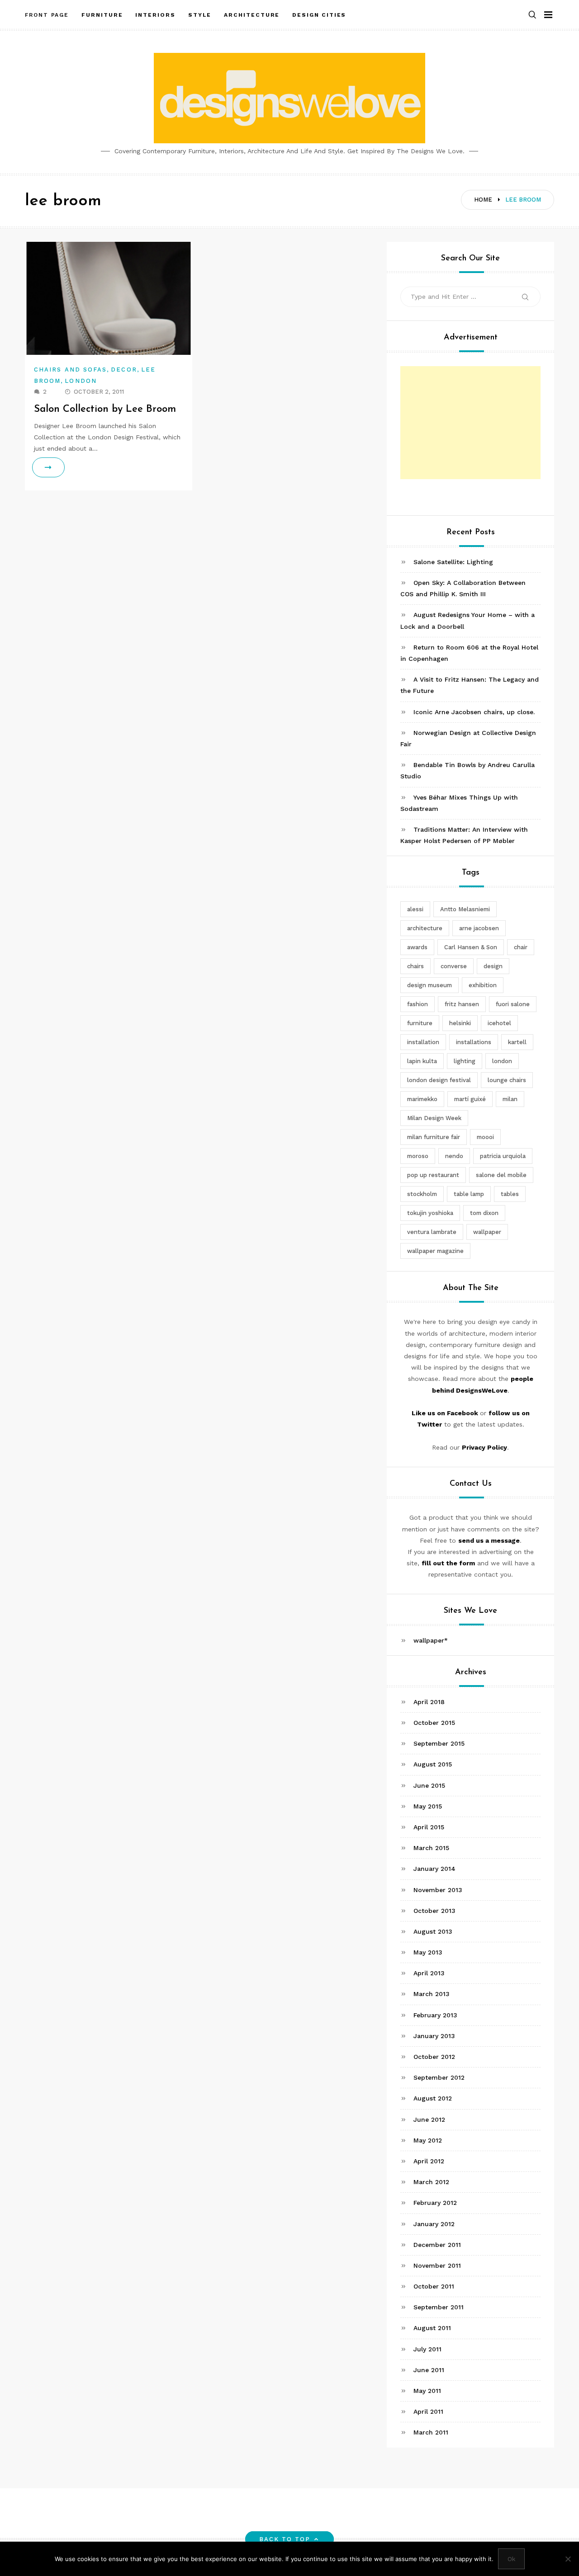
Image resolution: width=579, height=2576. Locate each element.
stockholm (422, 1194)
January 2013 (434, 2036)
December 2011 (437, 2245)
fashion (418, 1004)
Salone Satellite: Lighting (453, 562)
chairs (415, 966)
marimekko (422, 1099)
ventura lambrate (432, 1232)
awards (417, 947)
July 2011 (427, 2349)
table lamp (469, 1194)
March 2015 (431, 1848)
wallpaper (487, 1232)
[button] (532, 15)
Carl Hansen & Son (471, 947)
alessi (415, 909)
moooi (485, 1137)
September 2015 (439, 1743)
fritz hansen (462, 1004)
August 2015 (433, 1764)
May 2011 (427, 2391)
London (81, 381)
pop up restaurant (433, 1175)
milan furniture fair (434, 1137)
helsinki (460, 1023)
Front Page (47, 15)
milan (510, 1099)
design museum (430, 985)
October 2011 (434, 2286)
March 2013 (432, 1994)
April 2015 (429, 1827)
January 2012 (434, 2224)
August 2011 (432, 2328)
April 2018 (429, 1702)
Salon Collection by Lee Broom (105, 409)
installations (474, 1042)
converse (454, 966)
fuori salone (513, 1004)
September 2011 (439, 2307)
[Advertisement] (470, 423)
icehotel (499, 1023)
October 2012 (434, 2057)
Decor (124, 370)
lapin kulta (422, 1061)
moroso (418, 1156)
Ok (511, 2559)
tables (510, 1194)
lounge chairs (507, 1080)
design (493, 966)
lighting (465, 1061)
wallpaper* (431, 1640)
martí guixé (470, 1099)
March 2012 (431, 2182)
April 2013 (429, 1973)
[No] (568, 2559)
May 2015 (428, 1806)
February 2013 (435, 2015)
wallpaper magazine (435, 1251)
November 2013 (438, 1890)
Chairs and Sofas (70, 370)
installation (423, 1042)
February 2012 (435, 2203)
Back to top (285, 2539)
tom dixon (484, 1213)
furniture (420, 1023)
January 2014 (434, 1869)
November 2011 (437, 2265)
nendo (454, 1156)
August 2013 (433, 1931)
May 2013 (428, 1952)
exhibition (483, 985)
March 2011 (431, 2432)
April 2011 (428, 2411)
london (502, 1061)
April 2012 (429, 2161)
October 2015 (434, 1723)
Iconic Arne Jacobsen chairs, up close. (474, 712)
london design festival (439, 1080)
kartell (517, 1042)
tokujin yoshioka (430, 1213)
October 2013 (434, 1911)
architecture (425, 928)
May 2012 (428, 2140)
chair (521, 947)
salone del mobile (501, 1175)
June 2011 (429, 2370)
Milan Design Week (434, 1118)
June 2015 (429, 1785)
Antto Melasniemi (465, 909)
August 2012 (433, 2098)
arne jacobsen (479, 928)
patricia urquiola (503, 1156)
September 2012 (439, 2077)
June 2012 (429, 2119)
